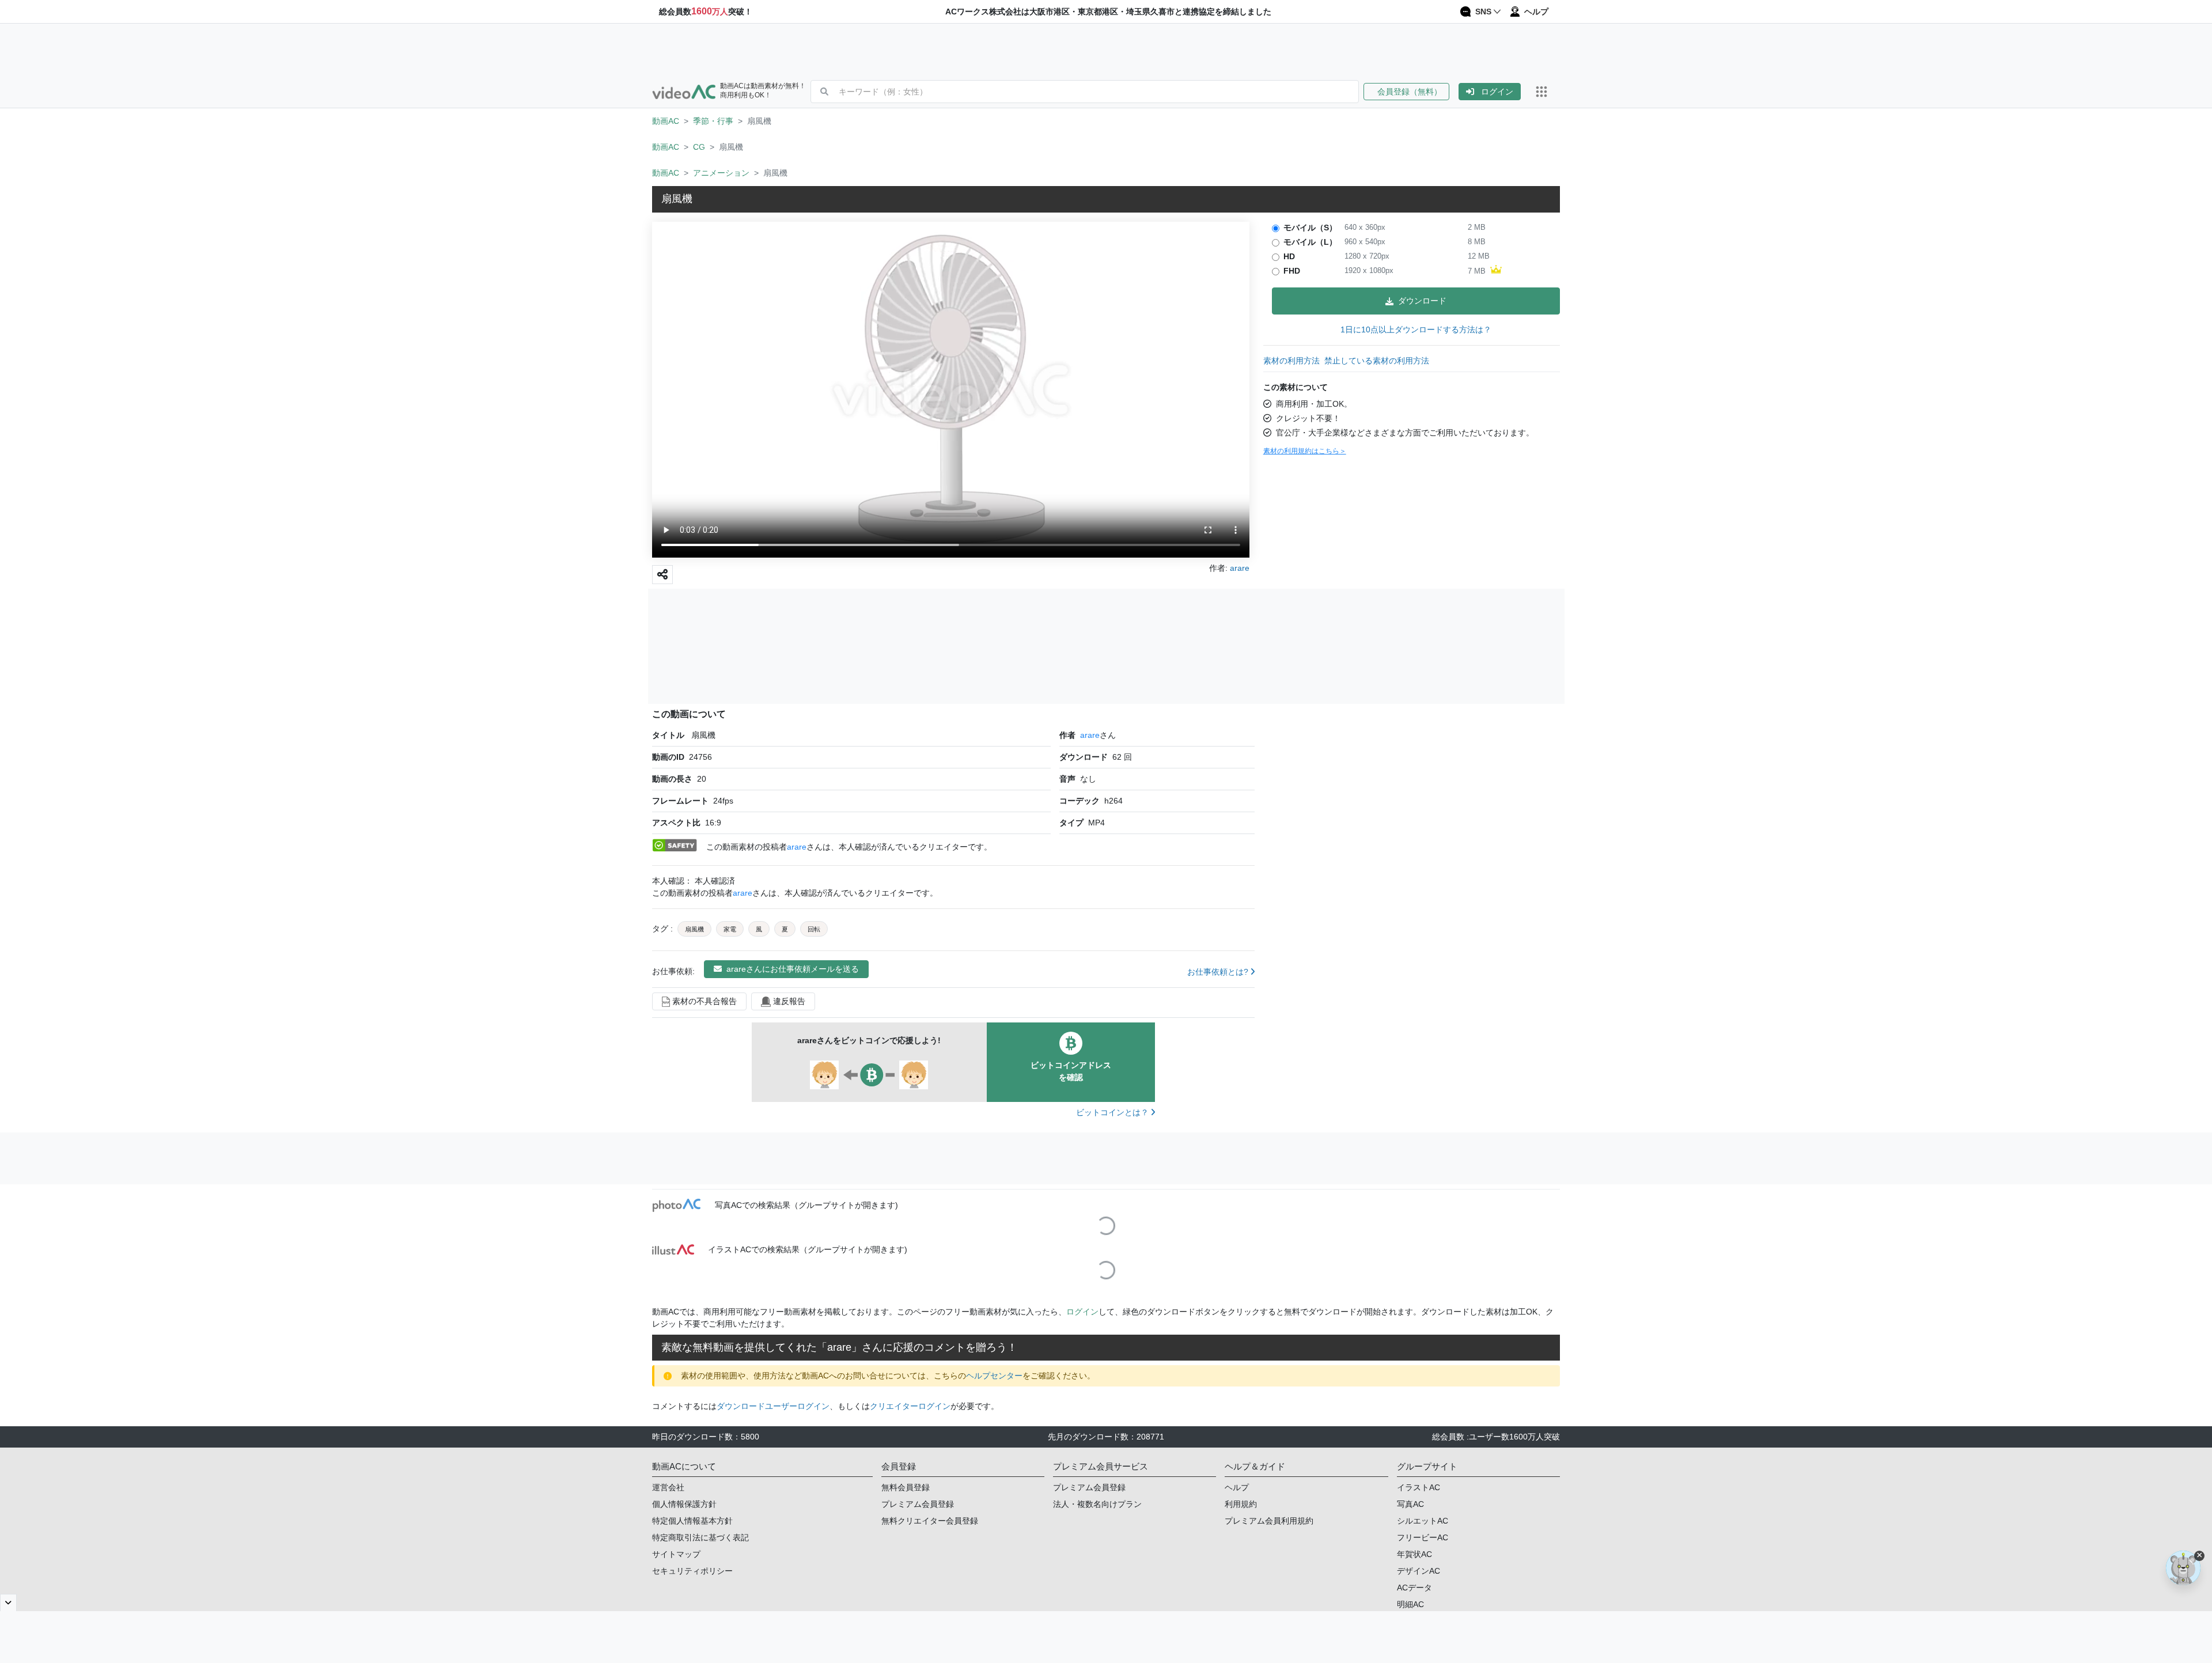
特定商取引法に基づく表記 (700, 1537)
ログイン (1497, 92)
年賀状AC (1414, 1554)
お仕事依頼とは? (1219, 972)
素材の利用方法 (1291, 361)
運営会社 (668, 1487)
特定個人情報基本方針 (692, 1521)
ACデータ (1414, 1588)
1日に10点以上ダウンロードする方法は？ (1416, 329)
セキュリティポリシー (692, 1571)
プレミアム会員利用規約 (1269, 1521)
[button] (1411, 92)
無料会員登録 (906, 1487)
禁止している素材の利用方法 (1377, 361)
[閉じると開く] (8, 1603)
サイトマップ (676, 1554)
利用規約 (1241, 1504)
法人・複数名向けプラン (1097, 1504)
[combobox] (1099, 92)
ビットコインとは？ (1113, 1112)
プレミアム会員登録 (918, 1504)
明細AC (1410, 1604)
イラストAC (1419, 1487)
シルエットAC (1423, 1521)
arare (1090, 735)
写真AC (1410, 1504)
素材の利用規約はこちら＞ (1305, 451)
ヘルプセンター (994, 1376)
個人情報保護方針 (684, 1504)
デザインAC (1419, 1571)
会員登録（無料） (1406, 92)
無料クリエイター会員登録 (930, 1521)
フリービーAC (1423, 1537)
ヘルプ (1237, 1487)
